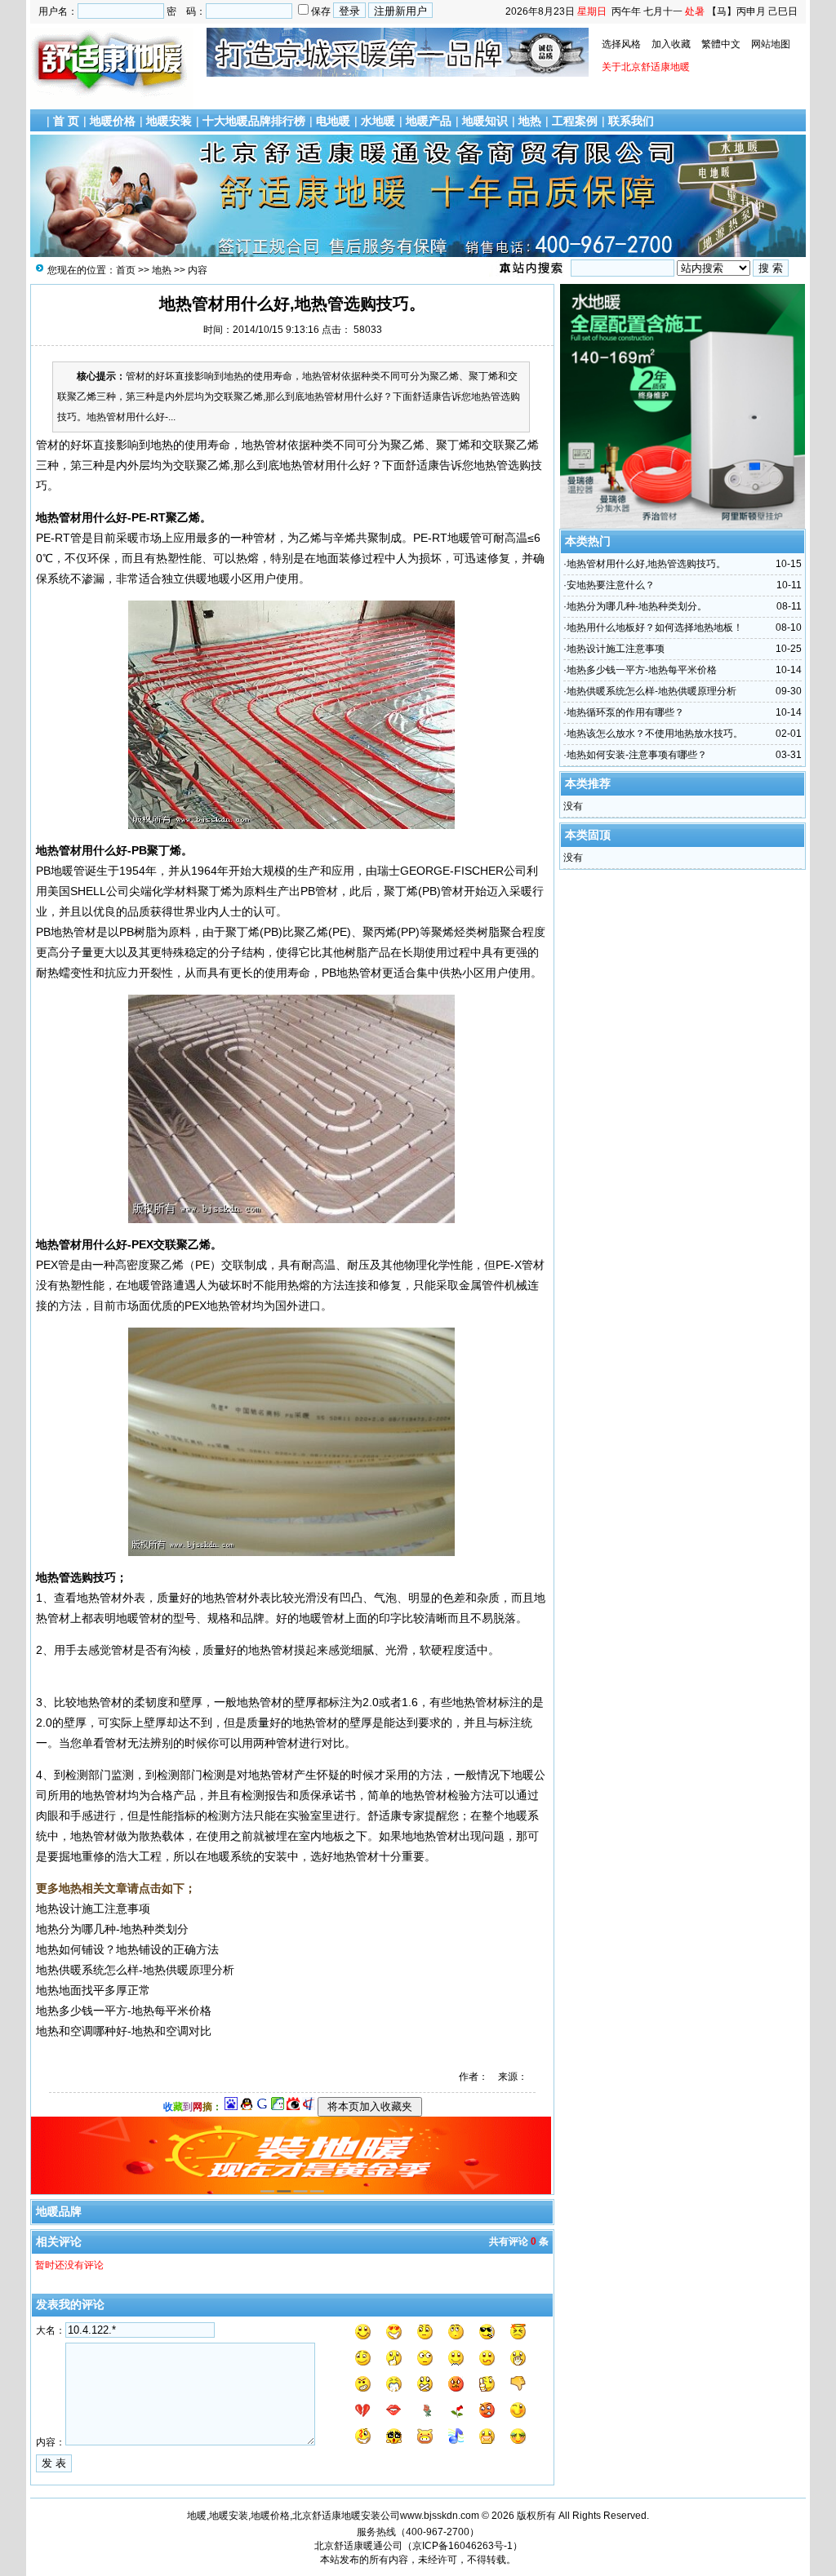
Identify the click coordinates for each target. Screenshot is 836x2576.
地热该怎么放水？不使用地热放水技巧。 (655, 734)
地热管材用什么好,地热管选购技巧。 (646, 564)
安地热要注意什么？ (611, 585)
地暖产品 (429, 121)
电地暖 (333, 121)
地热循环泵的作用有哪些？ (625, 712)
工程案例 (575, 121)
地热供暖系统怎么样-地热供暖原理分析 (651, 691)
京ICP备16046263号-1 (462, 2546)
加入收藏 (671, 44)
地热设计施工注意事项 (616, 649)
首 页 (66, 121)
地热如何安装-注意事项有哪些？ (637, 755)
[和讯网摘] (309, 2107)
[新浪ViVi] (293, 2107)
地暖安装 (169, 121)
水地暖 (378, 121)
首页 (126, 270)
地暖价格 (113, 121)
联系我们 (631, 121)
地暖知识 (485, 121)
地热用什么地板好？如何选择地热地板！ (655, 627)
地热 (530, 121)
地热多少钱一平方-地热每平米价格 (642, 670)
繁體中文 (721, 44)
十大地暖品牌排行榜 (254, 121)
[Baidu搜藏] (231, 2107)
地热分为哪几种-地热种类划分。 (637, 606)
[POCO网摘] (278, 2107)
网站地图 (771, 44)
